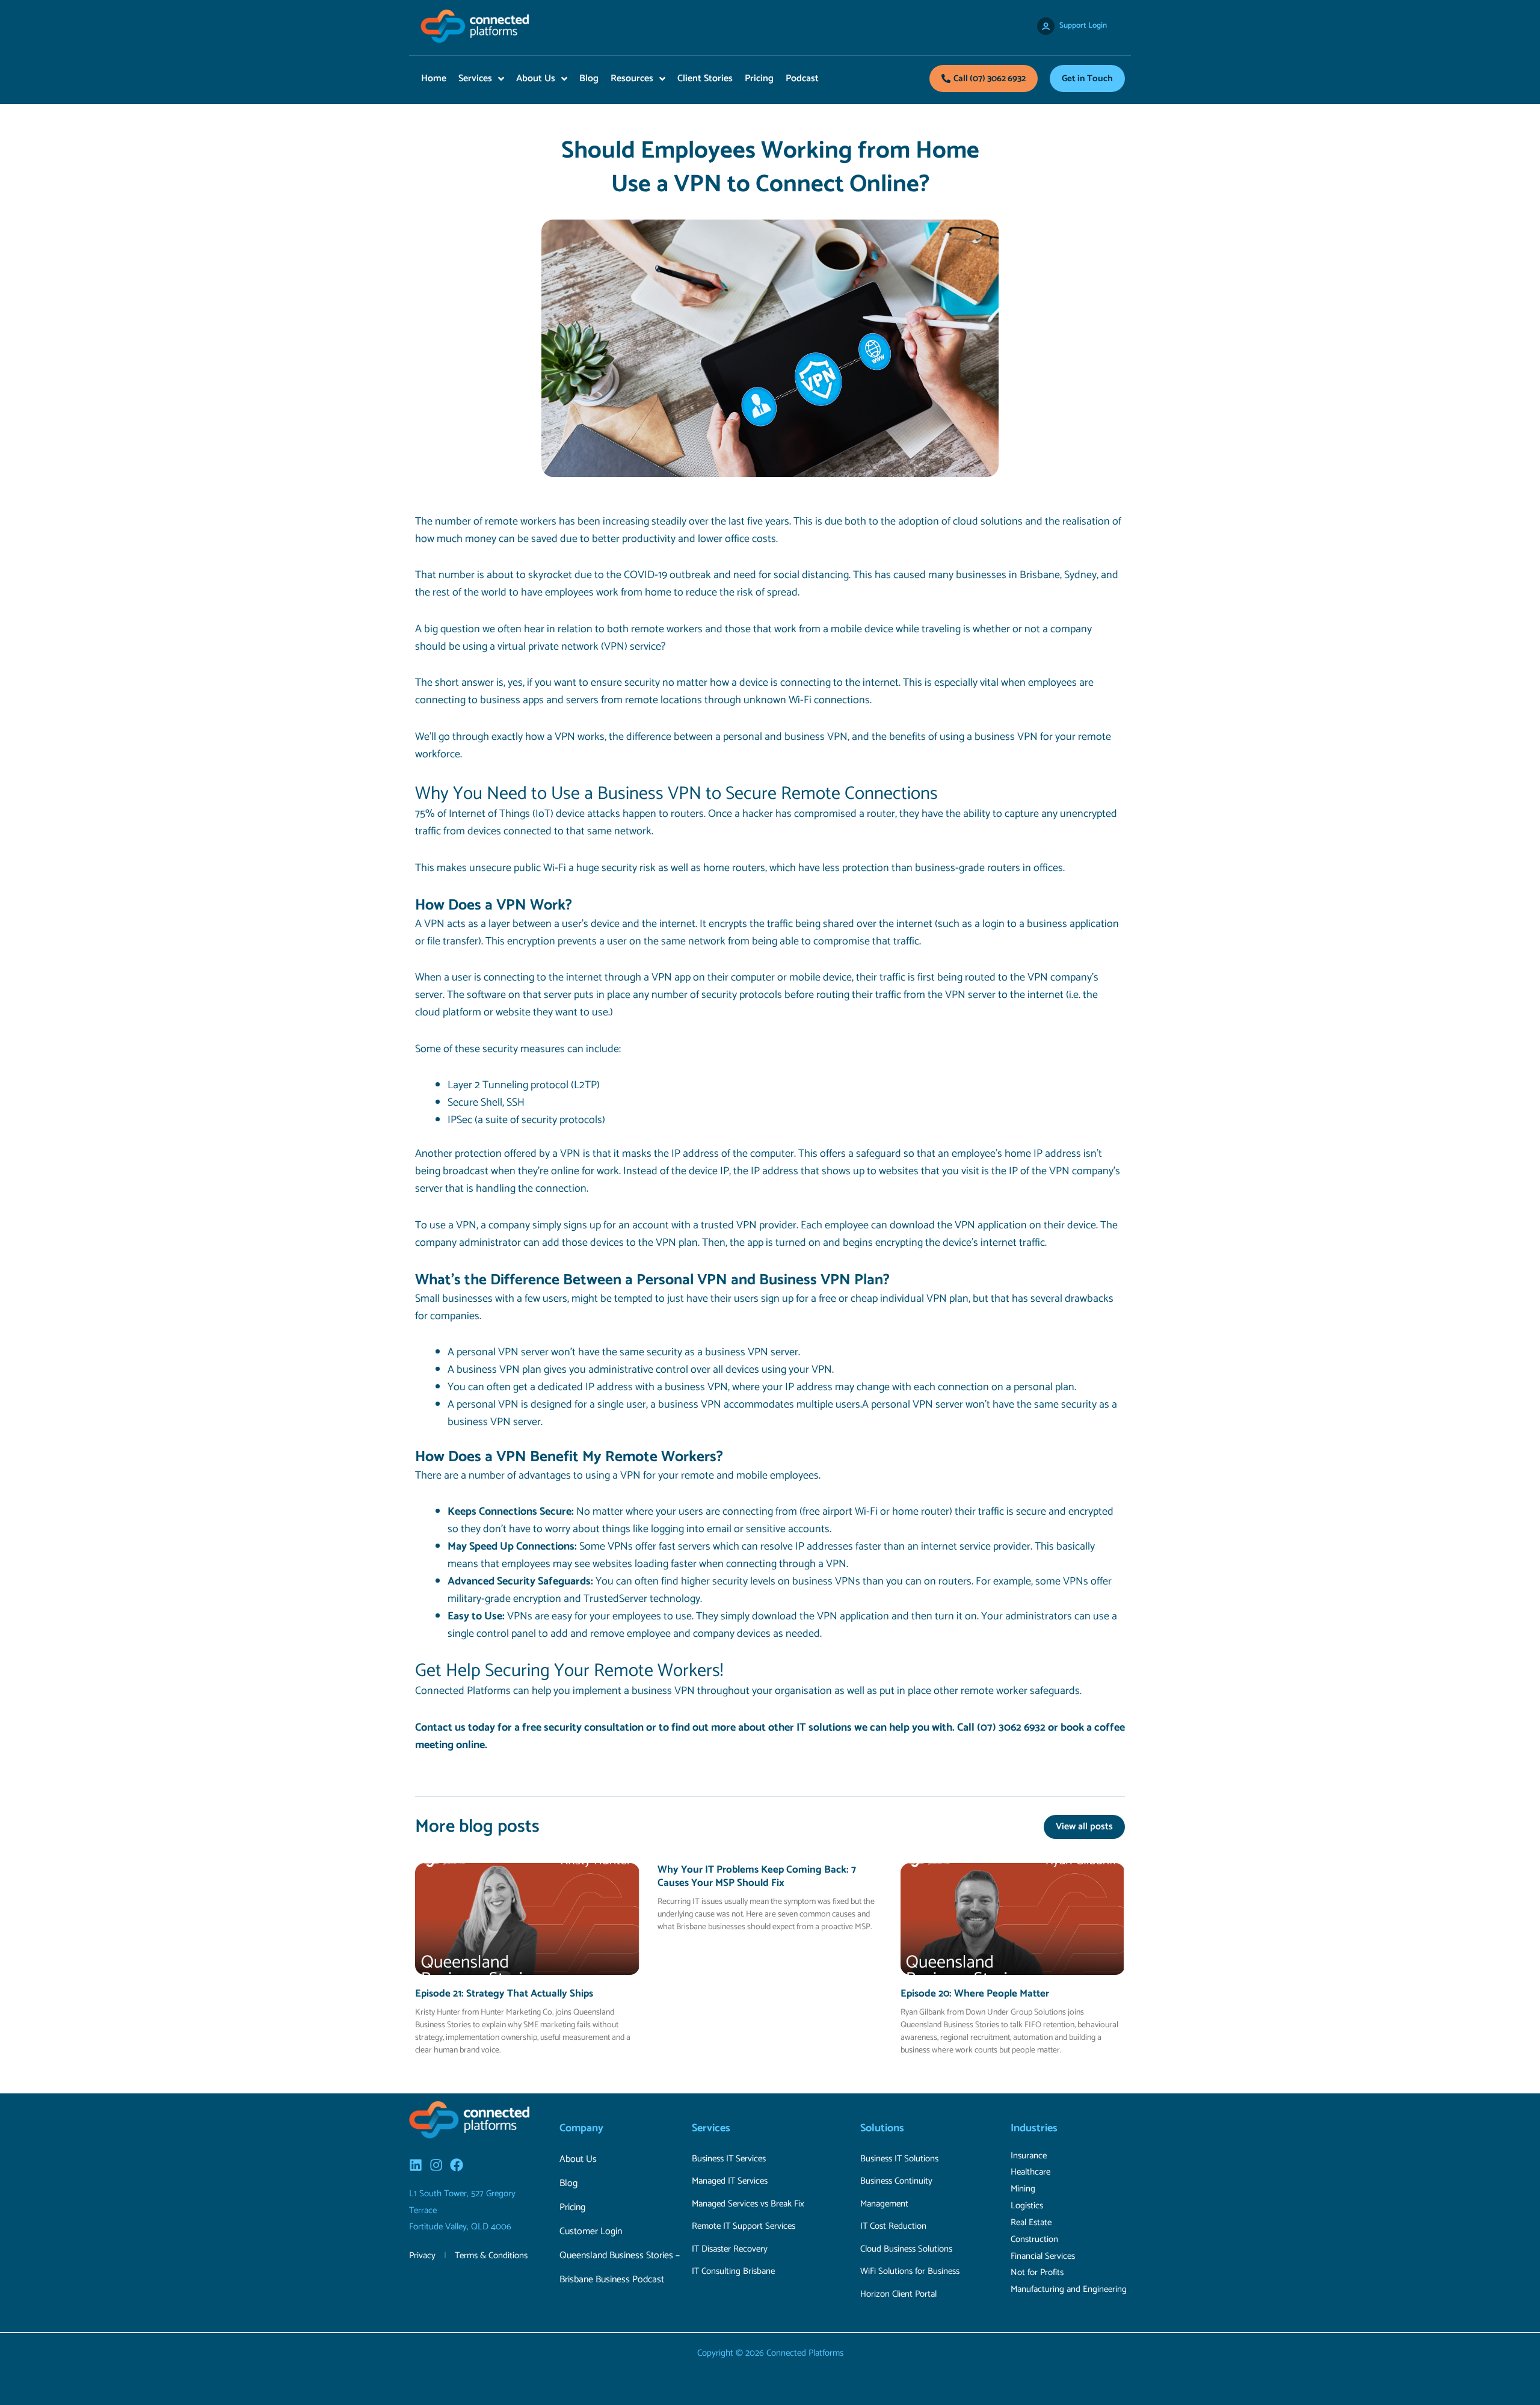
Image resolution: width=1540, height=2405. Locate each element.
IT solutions (824, 1728)
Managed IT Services (730, 2181)
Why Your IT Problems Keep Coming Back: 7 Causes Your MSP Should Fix (757, 1876)
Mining (1023, 2189)
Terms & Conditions (491, 2256)
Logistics (1027, 2206)
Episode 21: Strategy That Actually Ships (504, 1994)
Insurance (1029, 2156)
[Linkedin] (416, 2165)
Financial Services (1043, 2256)
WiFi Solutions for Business (910, 2271)
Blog (568, 2183)
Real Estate (1031, 2222)
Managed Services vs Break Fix (748, 2204)
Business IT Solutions (899, 2159)
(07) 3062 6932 (1011, 1728)
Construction (1034, 2239)
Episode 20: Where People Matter (975, 1994)
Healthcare (1030, 2172)
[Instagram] (436, 2165)
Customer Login (591, 2231)
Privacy (422, 2256)
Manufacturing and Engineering (1069, 2289)
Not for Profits (1037, 2272)
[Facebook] (457, 2165)
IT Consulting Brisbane (733, 2271)
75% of (431, 814)
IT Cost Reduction (893, 2226)
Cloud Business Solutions (906, 2249)
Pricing (572, 2207)
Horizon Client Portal (898, 2294)
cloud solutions (988, 522)
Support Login (1083, 26)
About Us (578, 2159)
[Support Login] (1046, 26)
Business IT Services (729, 2159)
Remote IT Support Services (744, 2226)
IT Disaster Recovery (730, 2249)
